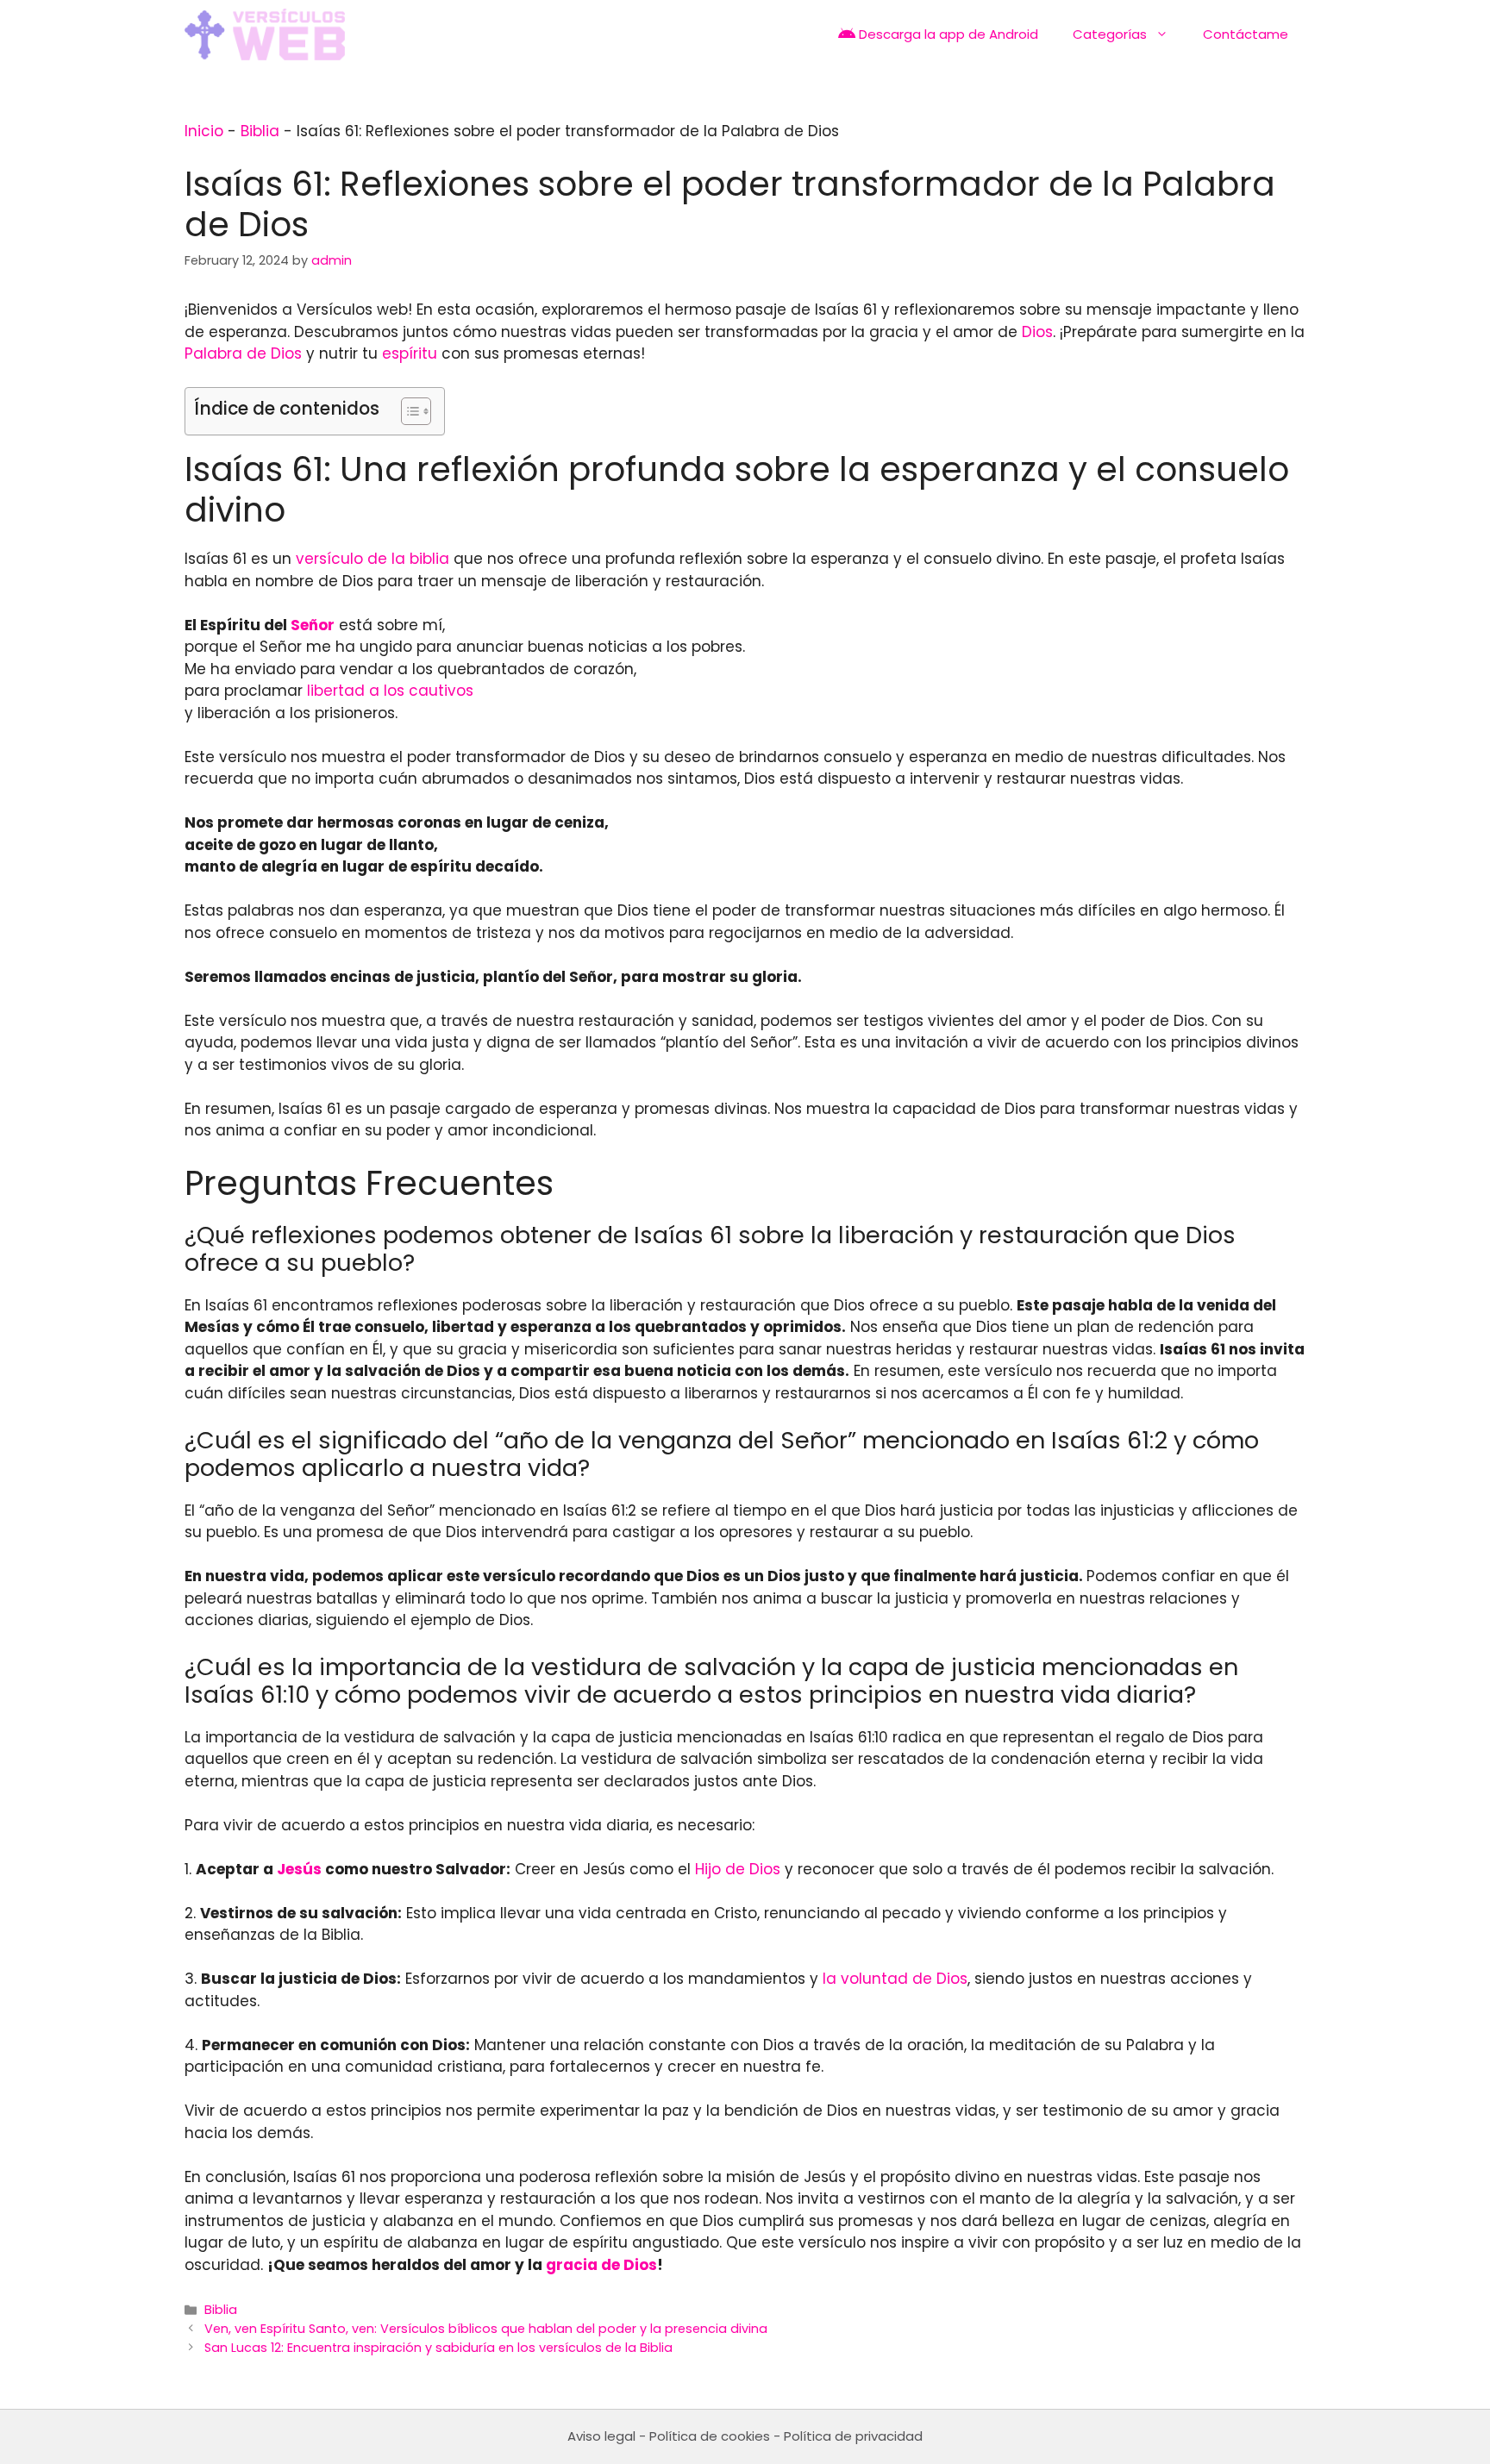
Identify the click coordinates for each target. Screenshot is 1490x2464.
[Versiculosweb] (265, 34)
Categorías (1110, 34)
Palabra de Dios (243, 353)
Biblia (260, 131)
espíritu (410, 353)
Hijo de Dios (738, 1869)
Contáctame (1246, 34)
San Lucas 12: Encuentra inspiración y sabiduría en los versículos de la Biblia (438, 2348)
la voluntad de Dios (895, 1979)
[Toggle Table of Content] (407, 411)
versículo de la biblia (372, 559)
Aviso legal (601, 2436)
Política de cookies (710, 2436)
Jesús (299, 1869)
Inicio (204, 131)
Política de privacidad (853, 2436)
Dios (1037, 332)
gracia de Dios (601, 2265)
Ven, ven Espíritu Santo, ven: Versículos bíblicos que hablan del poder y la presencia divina (486, 2329)
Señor (313, 625)
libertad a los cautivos (390, 691)
